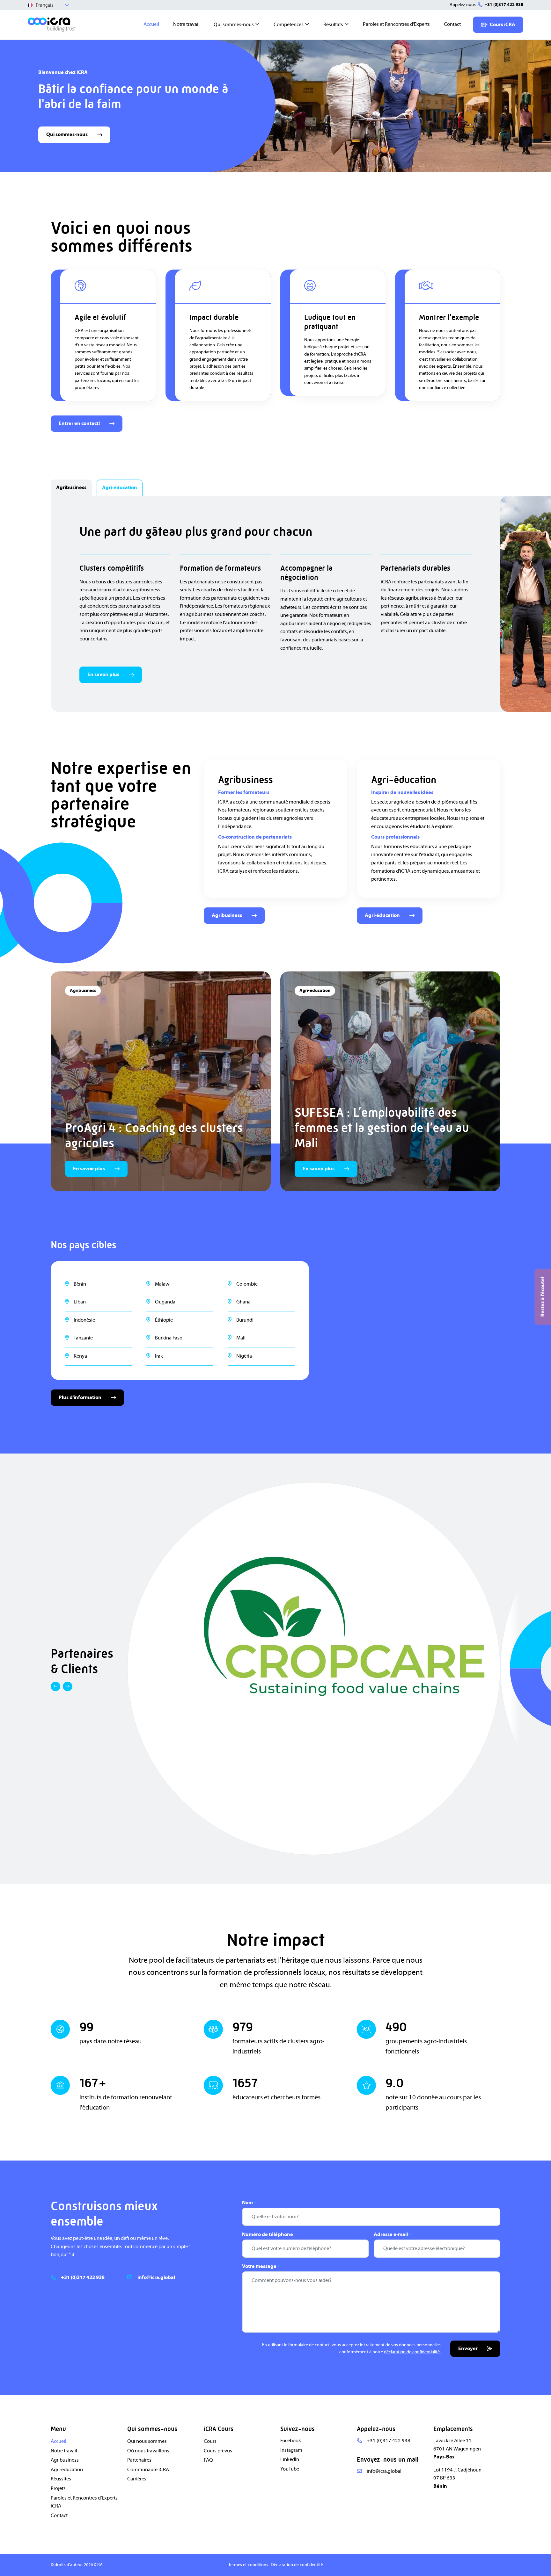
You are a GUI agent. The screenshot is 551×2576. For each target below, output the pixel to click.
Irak (159, 1356)
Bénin (80, 1284)
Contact (452, 24)
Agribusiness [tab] (71, 487)
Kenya (80, 1356)
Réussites (61, 2479)
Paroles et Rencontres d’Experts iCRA (84, 2502)
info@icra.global (156, 2277)
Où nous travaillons (148, 2450)
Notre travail (186, 24)
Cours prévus (218, 2450)
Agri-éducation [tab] (120, 488)
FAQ (208, 2460)
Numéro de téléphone (268, 2235)
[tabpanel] (275, 604)
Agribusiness (227, 915)
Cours (210, 2441)
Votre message (261, 2267)
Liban (80, 1302)
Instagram (291, 2450)
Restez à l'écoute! (542, 1297)
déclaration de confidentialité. (412, 2352)
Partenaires (139, 2460)
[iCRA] (52, 25)
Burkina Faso (169, 1338)
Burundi (245, 1320)
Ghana (243, 1302)
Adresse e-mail (392, 2235)
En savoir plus (103, 675)
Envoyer (468, 2349)
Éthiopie (164, 1320)
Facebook (291, 2441)
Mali (241, 1338)
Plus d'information (80, 1397)
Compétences (289, 25)
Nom (249, 2203)
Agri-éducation (382, 915)
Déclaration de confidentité (297, 2565)
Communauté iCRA (148, 2469)
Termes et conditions (248, 2565)
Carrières (137, 2479)
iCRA (98, 2565)
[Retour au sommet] (538, 2563)
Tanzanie (83, 1338)
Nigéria (244, 1356)
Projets (58, 2488)
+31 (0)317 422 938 (504, 5)
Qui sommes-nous (234, 25)
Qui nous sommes (147, 2441)
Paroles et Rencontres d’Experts (396, 24)
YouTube (290, 2469)
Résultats (333, 25)
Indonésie (84, 1320)
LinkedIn (290, 2459)
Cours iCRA (503, 25)
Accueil (151, 24)
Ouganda (165, 1302)
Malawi (163, 1284)
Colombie (247, 1284)
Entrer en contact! (79, 423)
